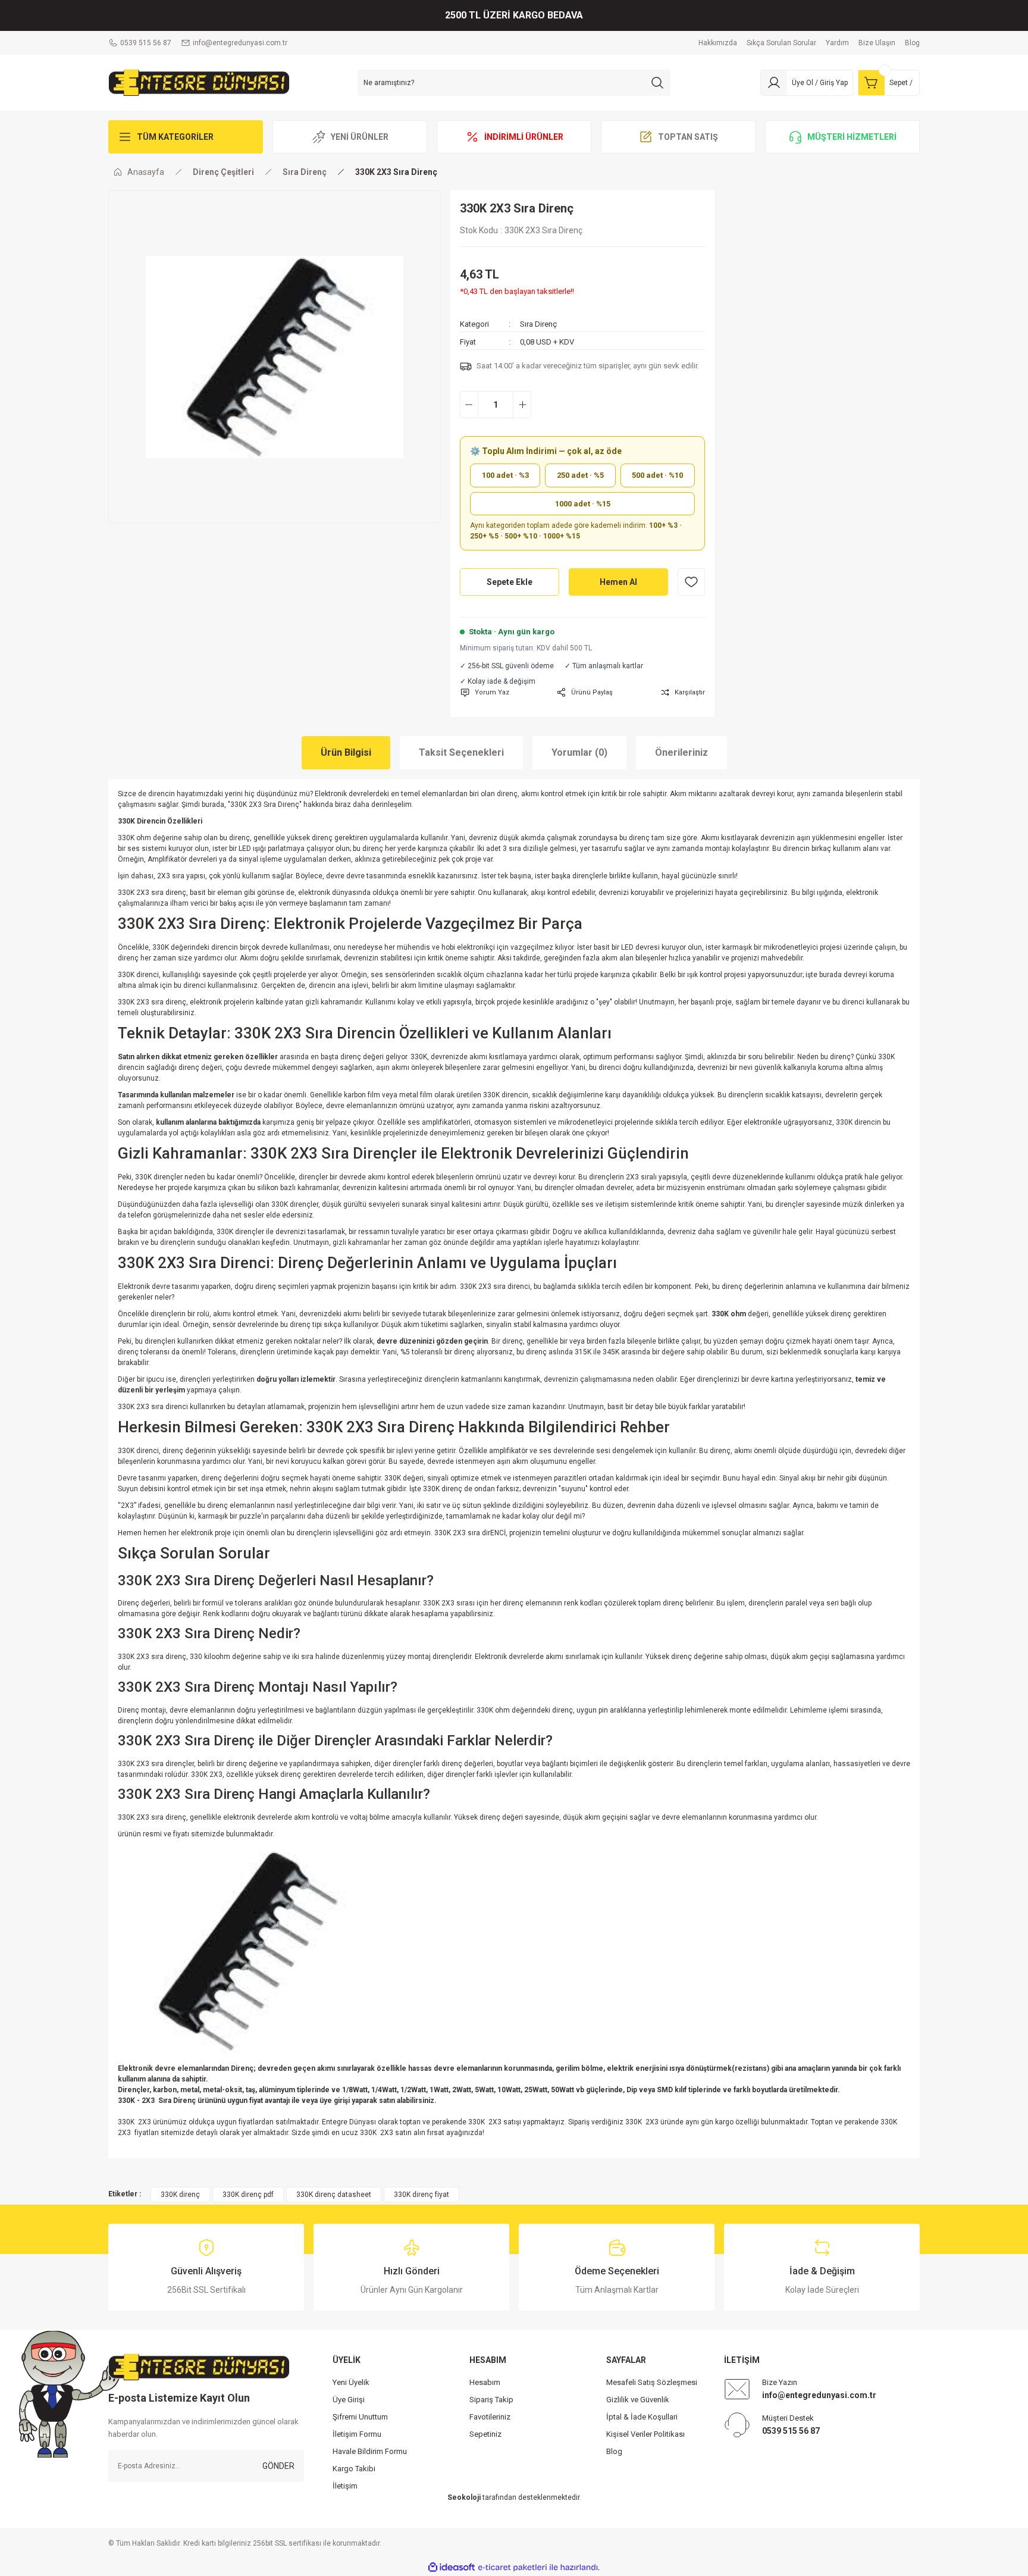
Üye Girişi (349, 2400)
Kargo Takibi (354, 2469)
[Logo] (199, 82)
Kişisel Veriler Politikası (645, 2434)
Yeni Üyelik (351, 2382)
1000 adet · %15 (583, 504)
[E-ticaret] (513, 2567)
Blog (614, 2451)
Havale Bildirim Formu (370, 2451)
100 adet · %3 (505, 475)
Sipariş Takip (491, 2400)
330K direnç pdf (248, 2195)
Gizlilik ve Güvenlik (638, 2400)
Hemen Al (618, 582)
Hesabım (485, 2382)
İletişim (345, 2486)
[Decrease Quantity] (469, 405)
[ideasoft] (452, 2567)
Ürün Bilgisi (346, 752)
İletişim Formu (357, 2434)
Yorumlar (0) (579, 752)
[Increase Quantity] (522, 405)
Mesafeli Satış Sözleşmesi (652, 2382)
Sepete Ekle (510, 582)
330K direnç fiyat (421, 2195)
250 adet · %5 (580, 475)
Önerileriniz (681, 752)
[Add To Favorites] (691, 582)
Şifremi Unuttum (360, 2417)
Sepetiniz (485, 2434)
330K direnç (180, 2195)
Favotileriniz (490, 2417)
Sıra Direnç (538, 324)
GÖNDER (278, 2466)
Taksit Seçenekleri (461, 752)
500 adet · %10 (657, 475)
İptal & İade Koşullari (642, 2417)
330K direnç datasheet (334, 2195)
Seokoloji (464, 2497)
